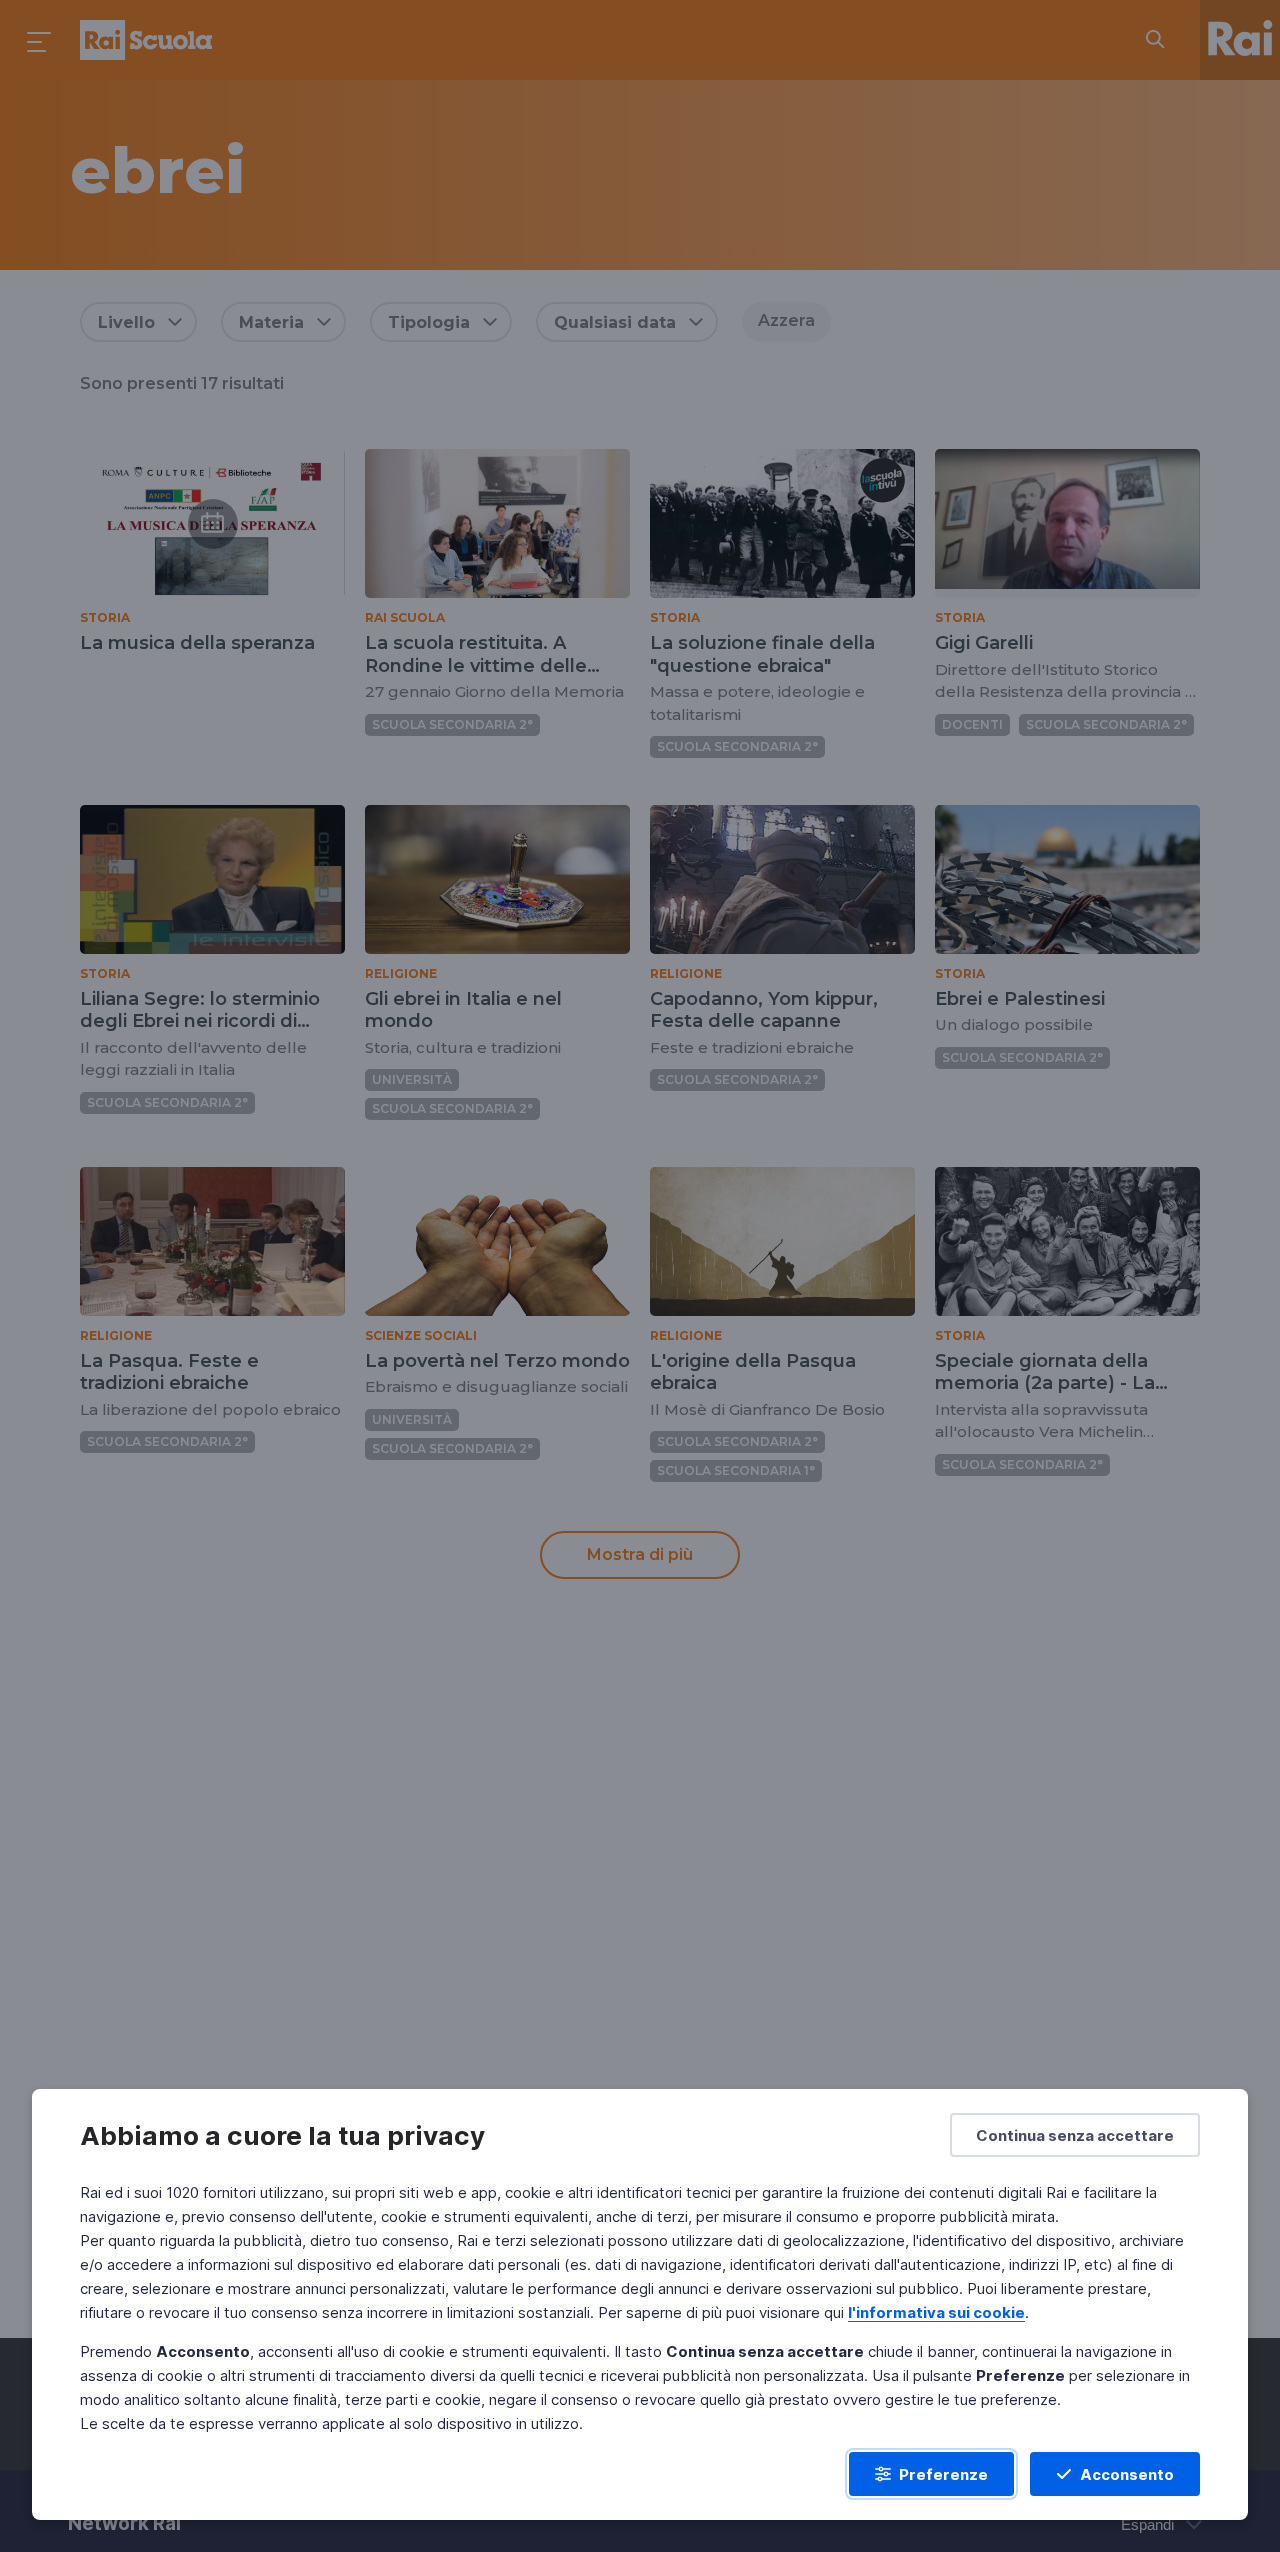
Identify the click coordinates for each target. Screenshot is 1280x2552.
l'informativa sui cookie (936, 2312)
